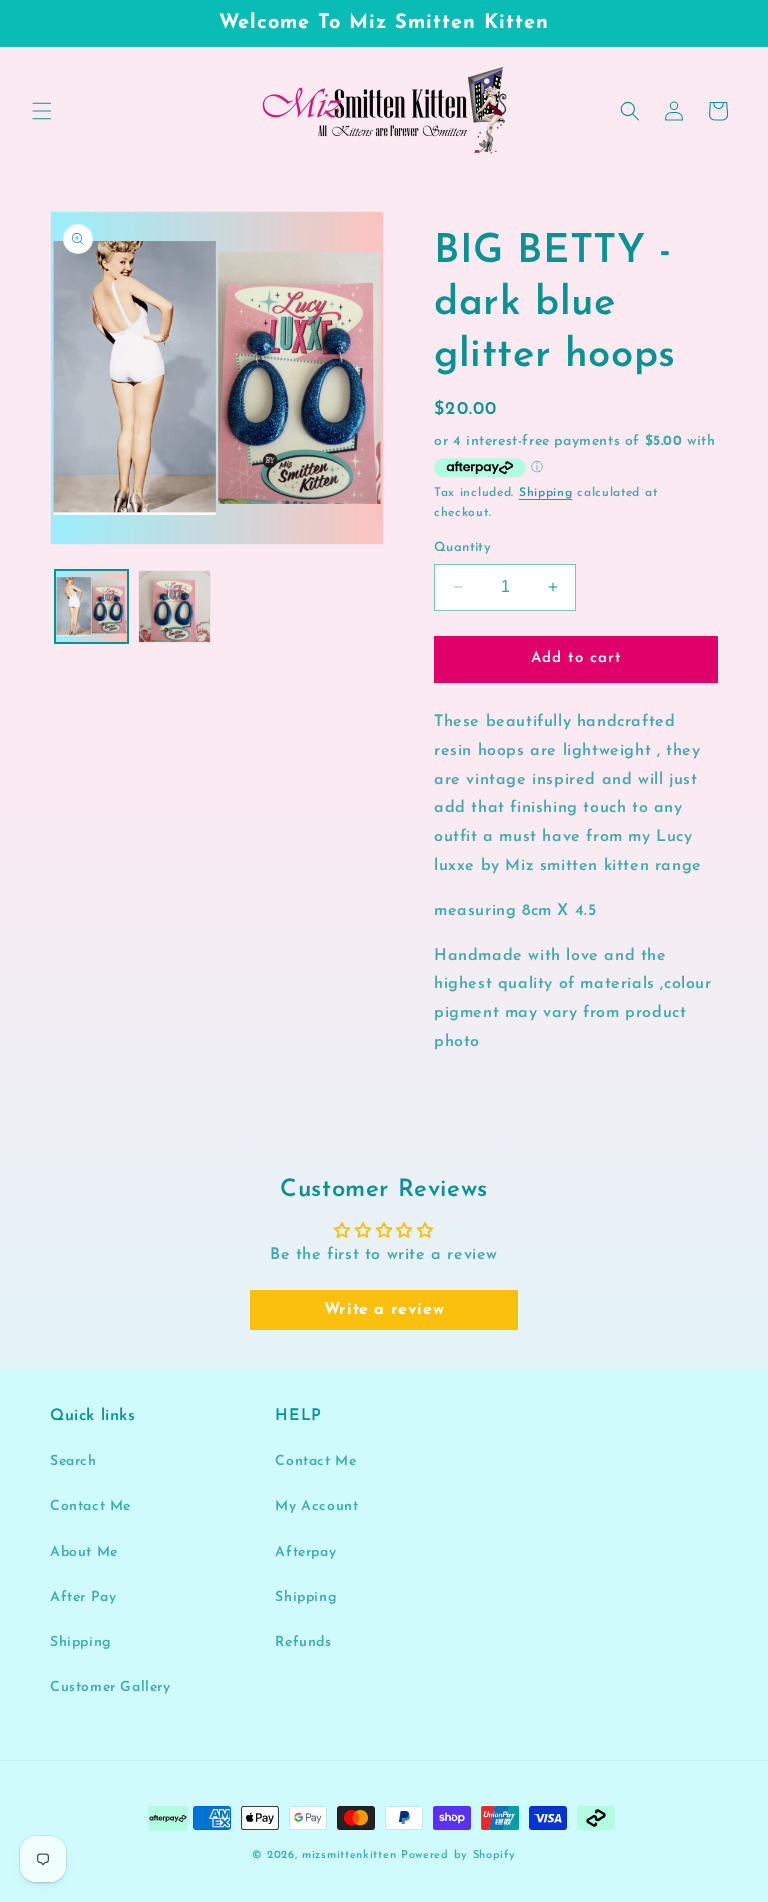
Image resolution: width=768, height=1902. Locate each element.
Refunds (303, 1642)
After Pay (83, 1597)
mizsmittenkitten (349, 1855)
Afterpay (305, 1552)
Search (73, 1461)
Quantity (462, 547)
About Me (84, 1552)
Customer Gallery (110, 1687)
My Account (316, 1506)
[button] (42, 111)
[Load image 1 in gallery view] (91, 606)
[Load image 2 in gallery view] (174, 606)
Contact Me (90, 1506)
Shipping (546, 493)
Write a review (384, 1310)
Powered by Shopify (458, 1855)
